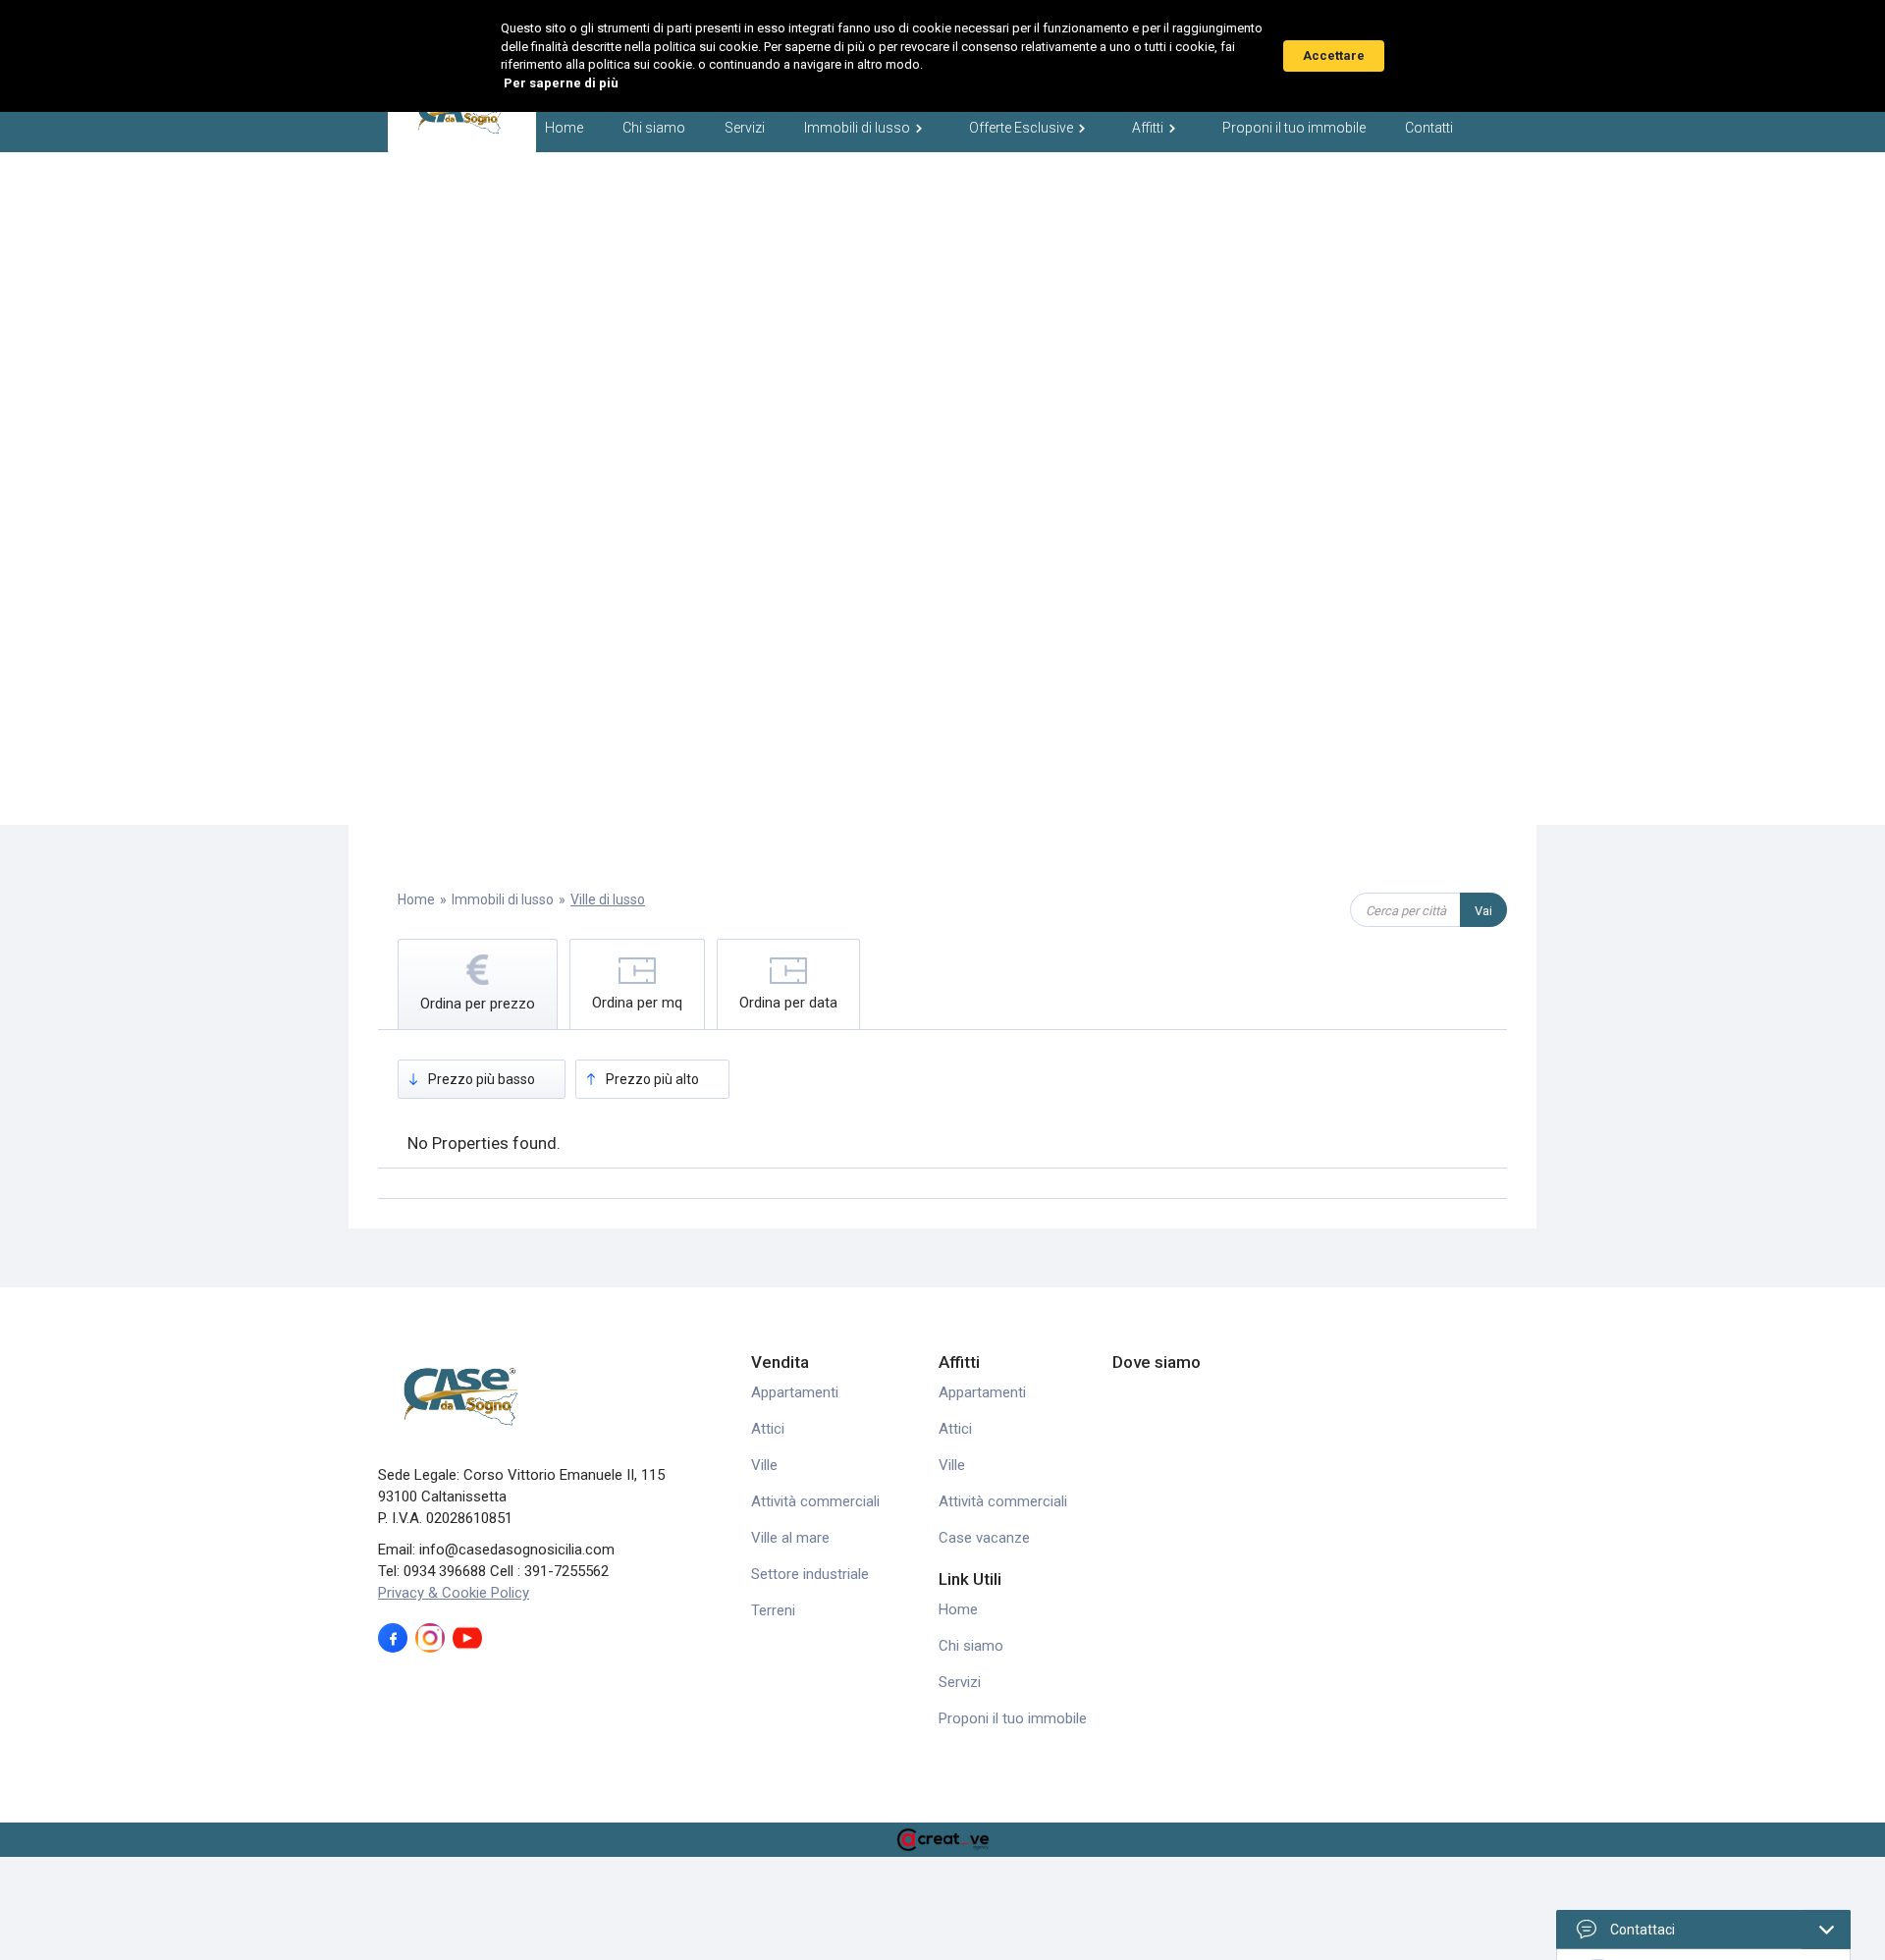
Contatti (1429, 128)
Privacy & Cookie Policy (454, 1593)
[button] (867, 126)
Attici (768, 1429)
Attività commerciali (815, 1501)
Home (564, 128)
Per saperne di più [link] (561, 83)
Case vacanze (984, 1538)
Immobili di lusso (503, 899)
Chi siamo (654, 128)
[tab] (478, 984)
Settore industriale (810, 1574)
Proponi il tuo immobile (1294, 128)
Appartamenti (795, 1392)
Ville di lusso (608, 899)
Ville (764, 1465)
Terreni (773, 1610)
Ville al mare (790, 1538)
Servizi (745, 128)
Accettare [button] (1334, 55)
